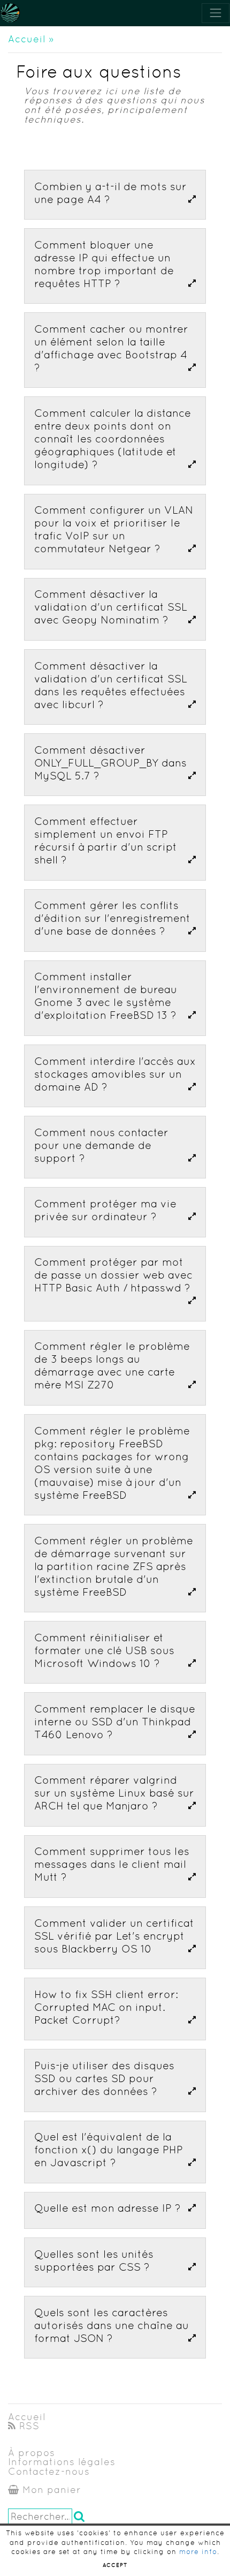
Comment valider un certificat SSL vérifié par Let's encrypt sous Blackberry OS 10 (114, 1936)
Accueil (27, 39)
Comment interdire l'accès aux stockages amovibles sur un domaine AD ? (115, 1074)
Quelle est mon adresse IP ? (108, 2208)
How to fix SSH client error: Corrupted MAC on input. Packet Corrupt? (106, 2007)
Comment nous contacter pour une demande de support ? (101, 1145)
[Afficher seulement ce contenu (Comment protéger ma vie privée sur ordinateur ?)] (192, 1216)
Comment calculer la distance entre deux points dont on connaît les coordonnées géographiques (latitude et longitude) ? (113, 439)
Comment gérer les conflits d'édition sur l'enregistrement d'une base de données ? (112, 918)
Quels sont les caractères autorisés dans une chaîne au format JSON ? (112, 2325)
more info (198, 2552)
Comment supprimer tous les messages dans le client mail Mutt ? (112, 1864)
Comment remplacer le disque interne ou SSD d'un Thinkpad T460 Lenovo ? (115, 1722)
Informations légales (62, 2462)
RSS (28, 2426)
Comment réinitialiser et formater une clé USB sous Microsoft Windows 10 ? (104, 1650)
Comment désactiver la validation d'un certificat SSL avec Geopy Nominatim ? (111, 607)
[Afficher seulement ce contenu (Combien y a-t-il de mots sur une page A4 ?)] (192, 199)
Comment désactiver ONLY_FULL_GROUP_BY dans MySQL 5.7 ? (110, 763)
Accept (115, 2565)
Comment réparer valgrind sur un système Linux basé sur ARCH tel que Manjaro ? (114, 1793)
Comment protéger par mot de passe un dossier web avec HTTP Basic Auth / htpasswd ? (113, 1275)
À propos (32, 2453)
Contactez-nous (49, 2472)
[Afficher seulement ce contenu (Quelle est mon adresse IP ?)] (192, 2208)
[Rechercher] (80, 2516)
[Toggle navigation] (216, 13)
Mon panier (50, 2490)
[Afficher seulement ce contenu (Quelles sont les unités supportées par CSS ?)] (192, 2267)
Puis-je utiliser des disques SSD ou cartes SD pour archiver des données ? (104, 2078)
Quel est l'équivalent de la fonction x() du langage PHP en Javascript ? (109, 2150)
